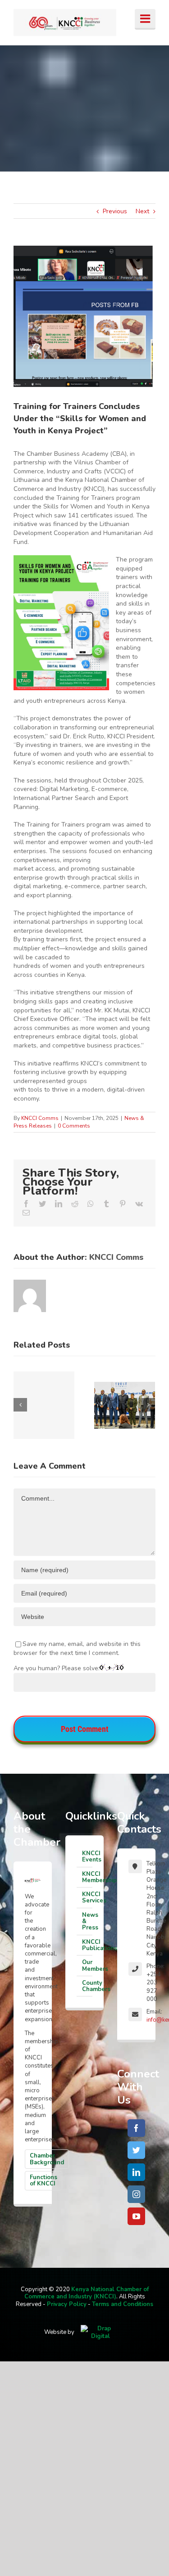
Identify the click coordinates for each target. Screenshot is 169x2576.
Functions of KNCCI (43, 2180)
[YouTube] (136, 2216)
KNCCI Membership (87, 1877)
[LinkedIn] (136, 2172)
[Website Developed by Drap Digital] (100, 2332)
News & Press (87, 1922)
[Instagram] (136, 2194)
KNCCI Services (87, 1897)
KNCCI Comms (40, 1118)
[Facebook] (136, 2128)
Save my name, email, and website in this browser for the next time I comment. (77, 1648)
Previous (115, 211)
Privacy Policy (67, 2304)
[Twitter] (136, 2150)
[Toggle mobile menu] (145, 19)
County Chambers (87, 1986)
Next (142, 211)
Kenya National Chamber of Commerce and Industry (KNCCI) (87, 2293)
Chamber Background (47, 2159)
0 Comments (74, 1126)
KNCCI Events (87, 1857)
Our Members (87, 1965)
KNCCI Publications (87, 1945)
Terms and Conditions (123, 2304)
